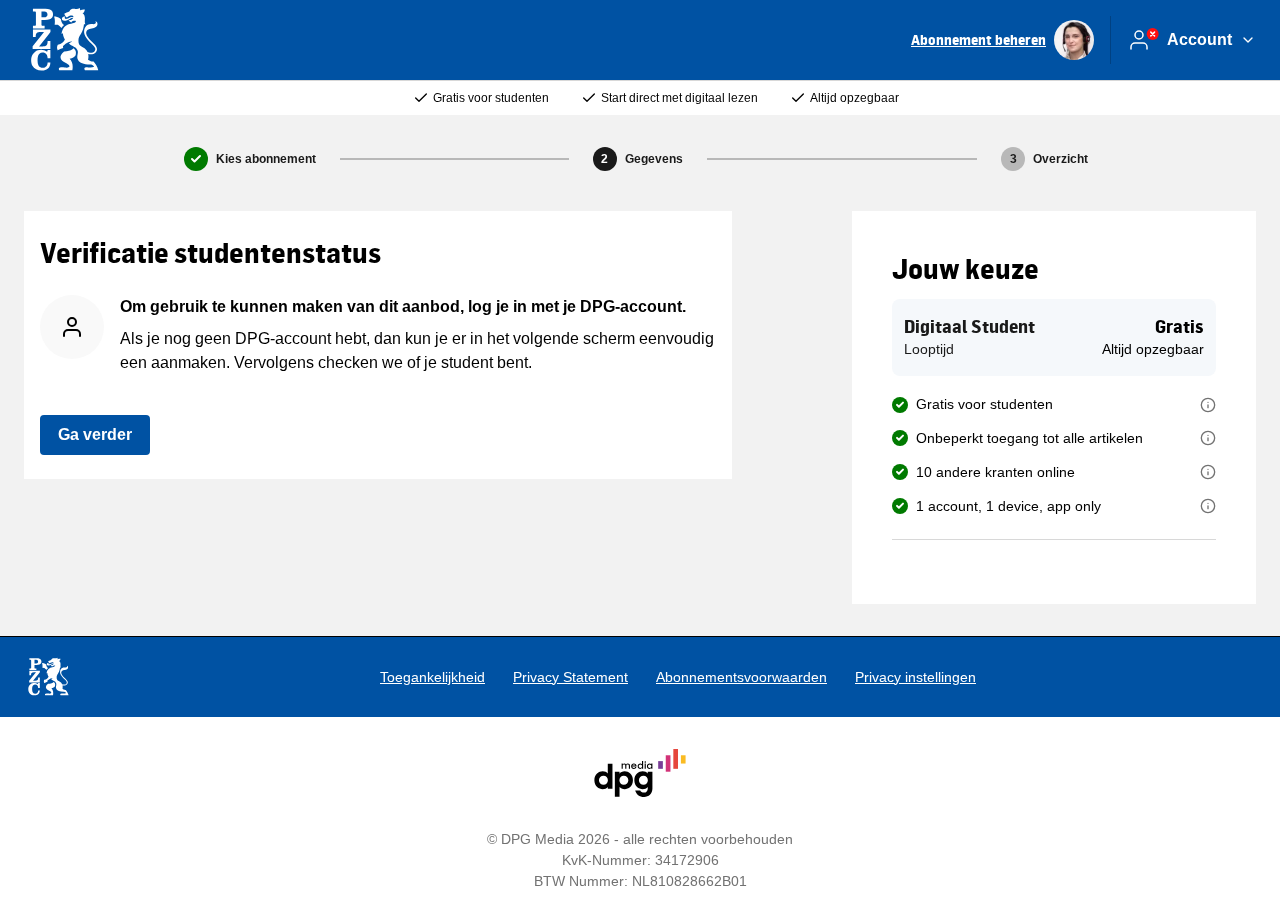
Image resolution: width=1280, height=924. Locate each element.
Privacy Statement (570, 677)
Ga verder (95, 434)
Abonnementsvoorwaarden (741, 677)
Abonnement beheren (978, 39)
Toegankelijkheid (432, 677)
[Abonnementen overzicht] (64, 40)
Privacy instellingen (915, 677)
